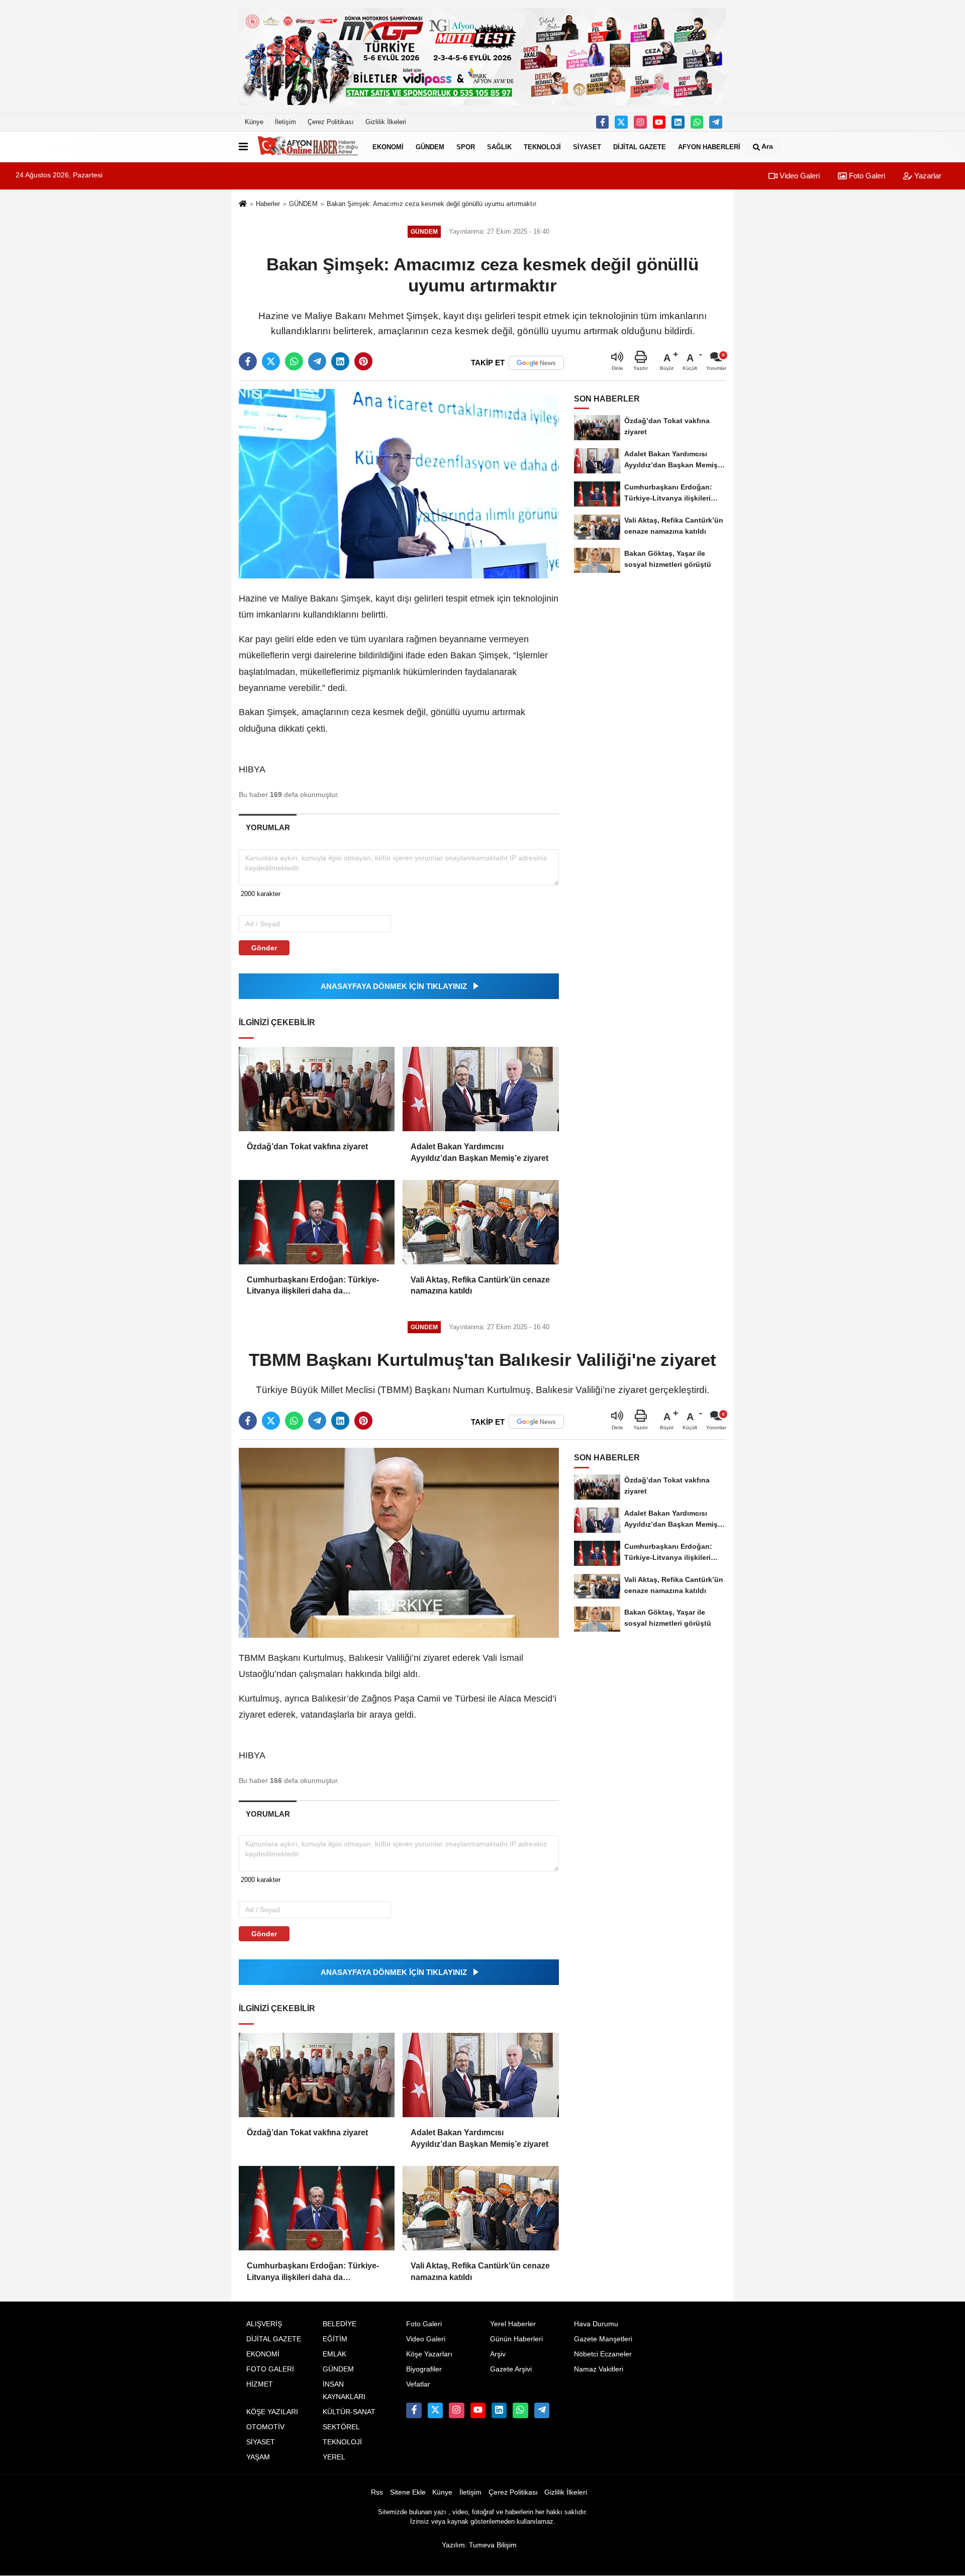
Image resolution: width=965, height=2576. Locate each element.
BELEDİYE (340, 2324)
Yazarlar (927, 176)
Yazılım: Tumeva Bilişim (479, 2545)
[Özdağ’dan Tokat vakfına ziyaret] (317, 1089)
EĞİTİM (335, 2339)
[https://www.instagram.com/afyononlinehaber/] (640, 122)
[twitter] (271, 361)
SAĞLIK (499, 146)
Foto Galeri (866, 176)
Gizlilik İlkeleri (386, 122)
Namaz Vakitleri (599, 2369)
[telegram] (317, 361)
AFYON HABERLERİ (709, 146)
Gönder (264, 948)
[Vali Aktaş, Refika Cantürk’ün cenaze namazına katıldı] (480, 1222)
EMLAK (334, 2354)
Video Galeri (799, 176)
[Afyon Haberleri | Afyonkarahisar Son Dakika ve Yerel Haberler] (308, 147)
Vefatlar (418, 2384)
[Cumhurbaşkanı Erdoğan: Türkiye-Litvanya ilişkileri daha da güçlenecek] (317, 1222)
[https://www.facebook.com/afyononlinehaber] (603, 122)
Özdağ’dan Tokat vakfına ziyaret (307, 1147)
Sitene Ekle (408, 2492)
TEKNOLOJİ (542, 146)
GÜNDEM (430, 146)
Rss (377, 2492)
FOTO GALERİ (270, 2369)
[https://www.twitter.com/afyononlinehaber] (621, 122)
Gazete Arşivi (511, 2369)
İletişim (285, 122)
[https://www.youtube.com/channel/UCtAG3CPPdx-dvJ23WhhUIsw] (659, 122)
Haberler (268, 204)
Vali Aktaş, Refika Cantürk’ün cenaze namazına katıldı (480, 1285)
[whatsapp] (294, 361)
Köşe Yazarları (429, 2354)
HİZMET (260, 2384)
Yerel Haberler (513, 2324)
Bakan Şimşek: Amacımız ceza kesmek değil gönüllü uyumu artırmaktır (431, 204)
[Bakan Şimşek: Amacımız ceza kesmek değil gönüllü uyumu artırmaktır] (399, 483)
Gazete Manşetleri (603, 2339)
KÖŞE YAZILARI (272, 2412)
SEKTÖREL (341, 2427)
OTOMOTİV (265, 2427)
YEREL (334, 2457)
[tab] (268, 827)
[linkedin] (340, 361)
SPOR (466, 146)
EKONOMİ (388, 146)
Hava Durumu (596, 2324)
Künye (254, 122)
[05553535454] (697, 122)
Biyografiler (424, 2369)
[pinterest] (363, 361)
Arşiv (498, 2354)
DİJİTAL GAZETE (640, 146)
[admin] (716, 122)
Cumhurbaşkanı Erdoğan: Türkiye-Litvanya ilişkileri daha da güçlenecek (313, 1286)
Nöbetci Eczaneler (603, 2354)
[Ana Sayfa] (243, 204)
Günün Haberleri (516, 2339)
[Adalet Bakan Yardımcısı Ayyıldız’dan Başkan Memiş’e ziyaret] (480, 1089)
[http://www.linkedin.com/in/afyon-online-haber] (678, 122)
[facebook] (248, 361)
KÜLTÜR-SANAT (349, 2412)
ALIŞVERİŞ (264, 2324)
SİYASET (587, 146)
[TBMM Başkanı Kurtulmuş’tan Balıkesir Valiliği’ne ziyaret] (399, 1543)
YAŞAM (258, 2457)
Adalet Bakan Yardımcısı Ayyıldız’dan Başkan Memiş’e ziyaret (479, 1152)
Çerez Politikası (331, 122)
